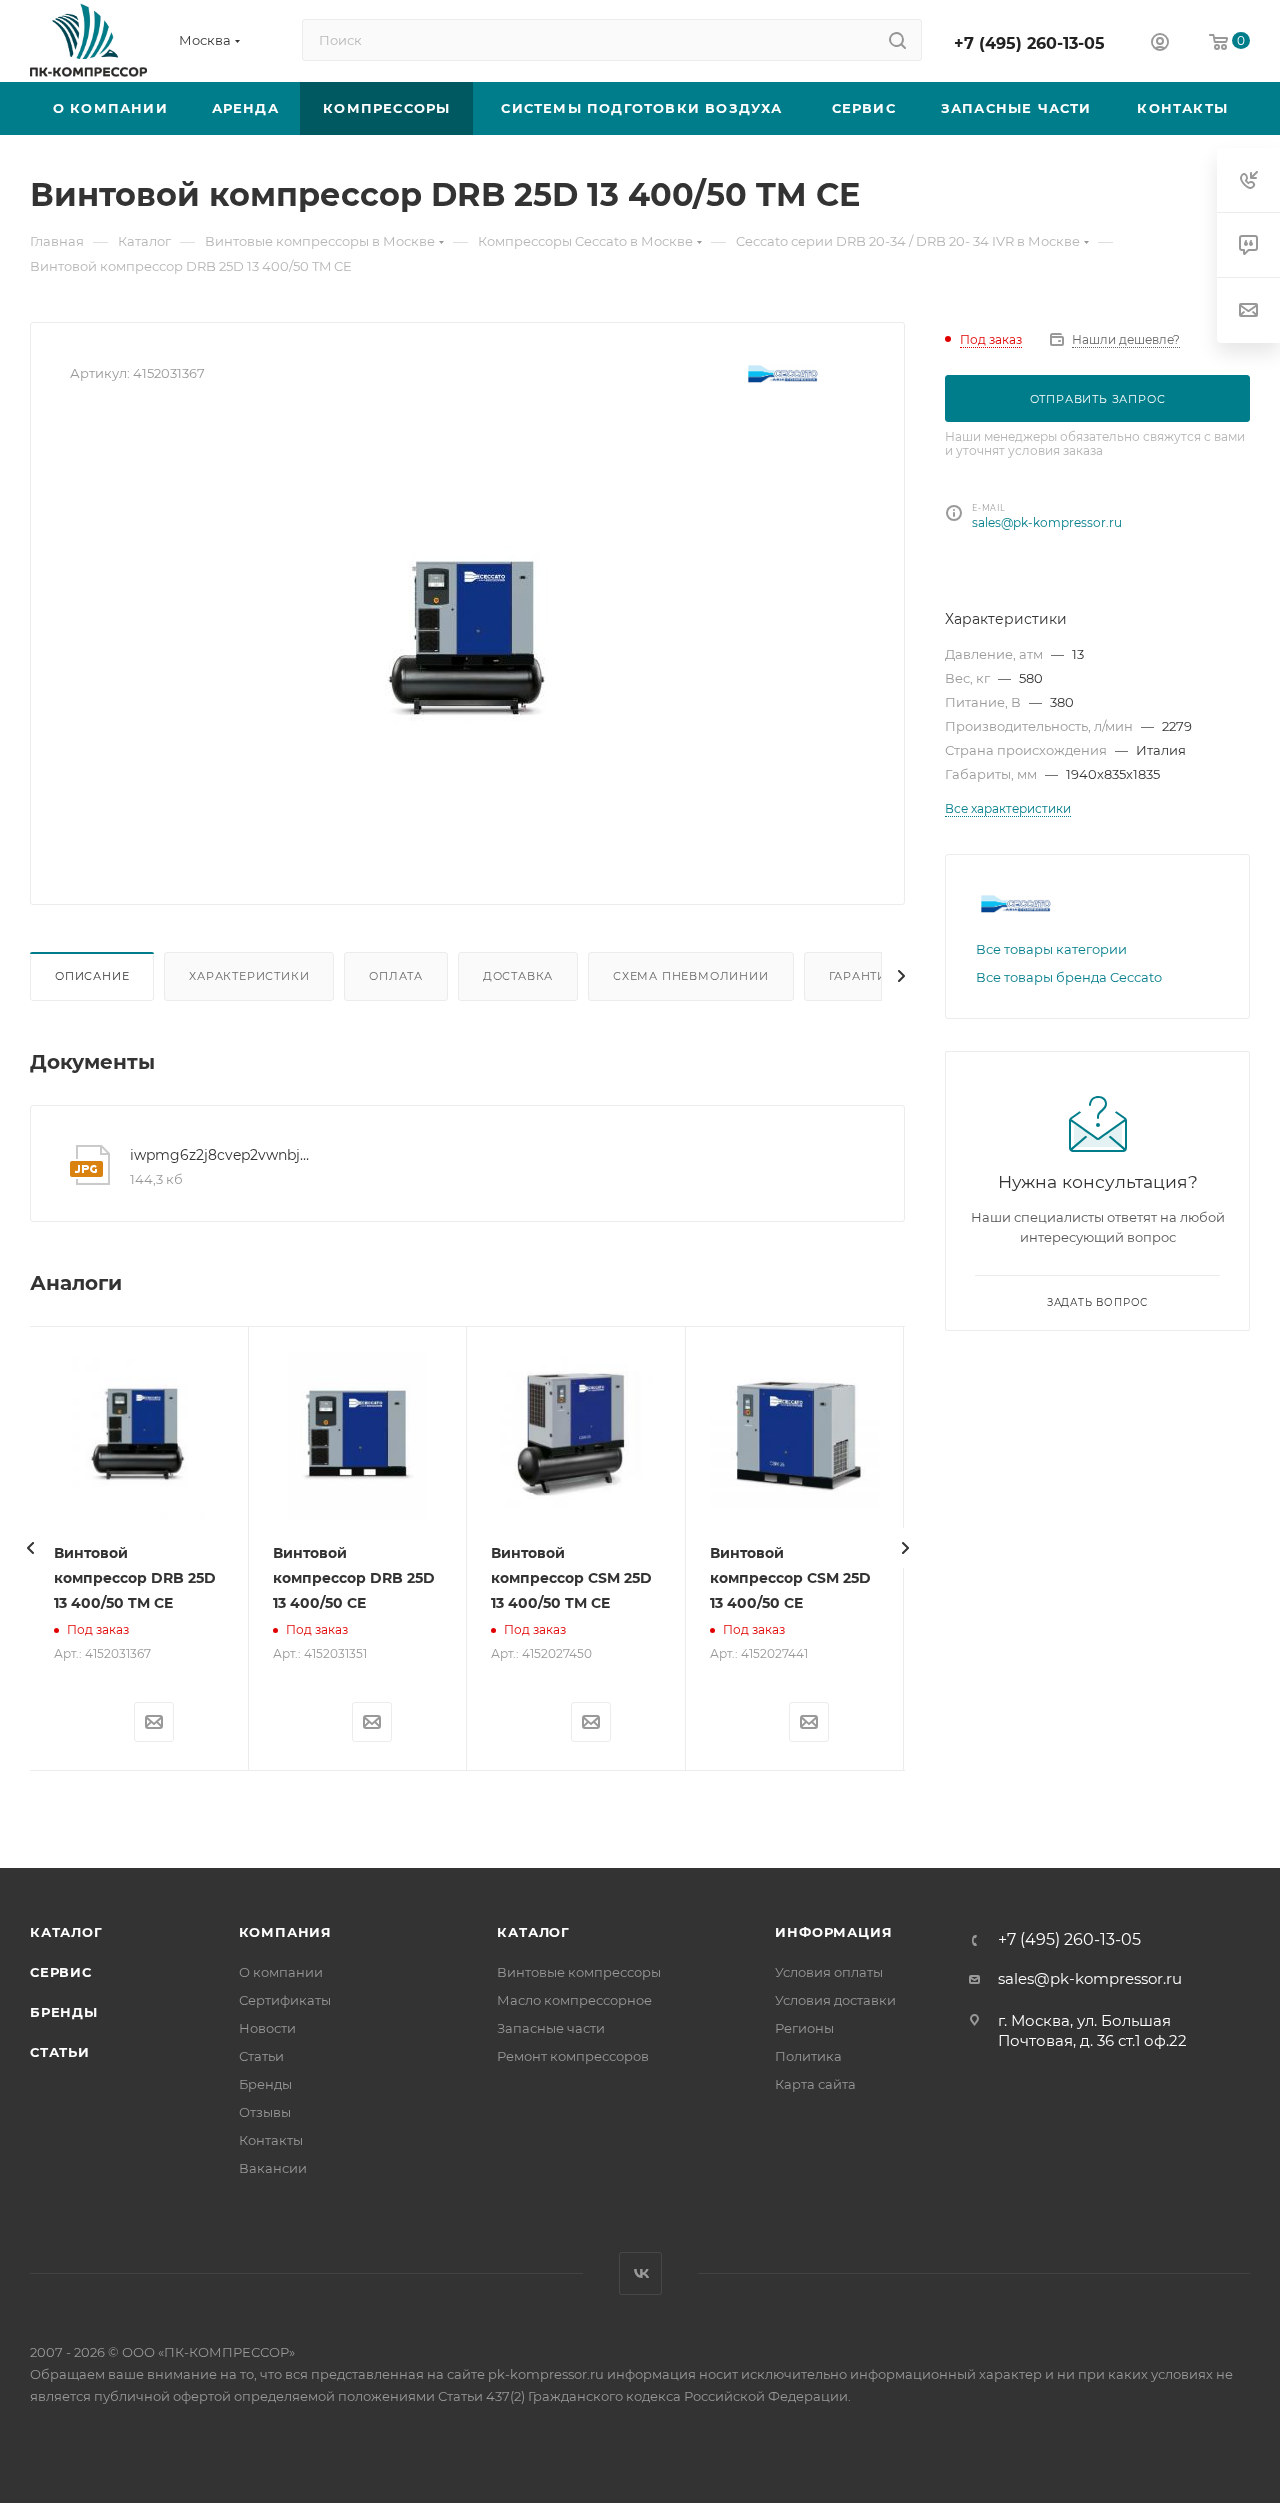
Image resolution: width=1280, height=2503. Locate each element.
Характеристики (249, 976)
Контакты (271, 2140)
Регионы (804, 2028)
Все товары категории (1051, 949)
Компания (285, 1932)
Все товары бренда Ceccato (1069, 977)
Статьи (60, 2052)
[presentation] (30, 1548)
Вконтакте (640, 2273)
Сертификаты (285, 2000)
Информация (833, 1932)
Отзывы (265, 2112)
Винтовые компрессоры (579, 1972)
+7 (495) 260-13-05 (1029, 43)
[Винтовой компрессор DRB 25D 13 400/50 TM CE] (468, 640)
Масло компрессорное (574, 2000)
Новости (267, 2028)
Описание (92, 976)
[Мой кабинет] (1160, 44)
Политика (808, 2056)
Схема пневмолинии (691, 976)
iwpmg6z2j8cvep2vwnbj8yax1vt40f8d (221, 1155)
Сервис (61, 1972)
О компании (281, 1972)
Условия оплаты (829, 1972)
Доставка (518, 976)
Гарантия (862, 976)
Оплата (396, 976)
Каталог (66, 1932)
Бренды (64, 2012)
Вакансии (273, 2168)
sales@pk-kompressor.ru (1047, 522)
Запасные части (551, 2028)
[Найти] (897, 40)
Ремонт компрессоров (573, 2056)
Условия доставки (835, 2000)
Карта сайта (815, 2084)
